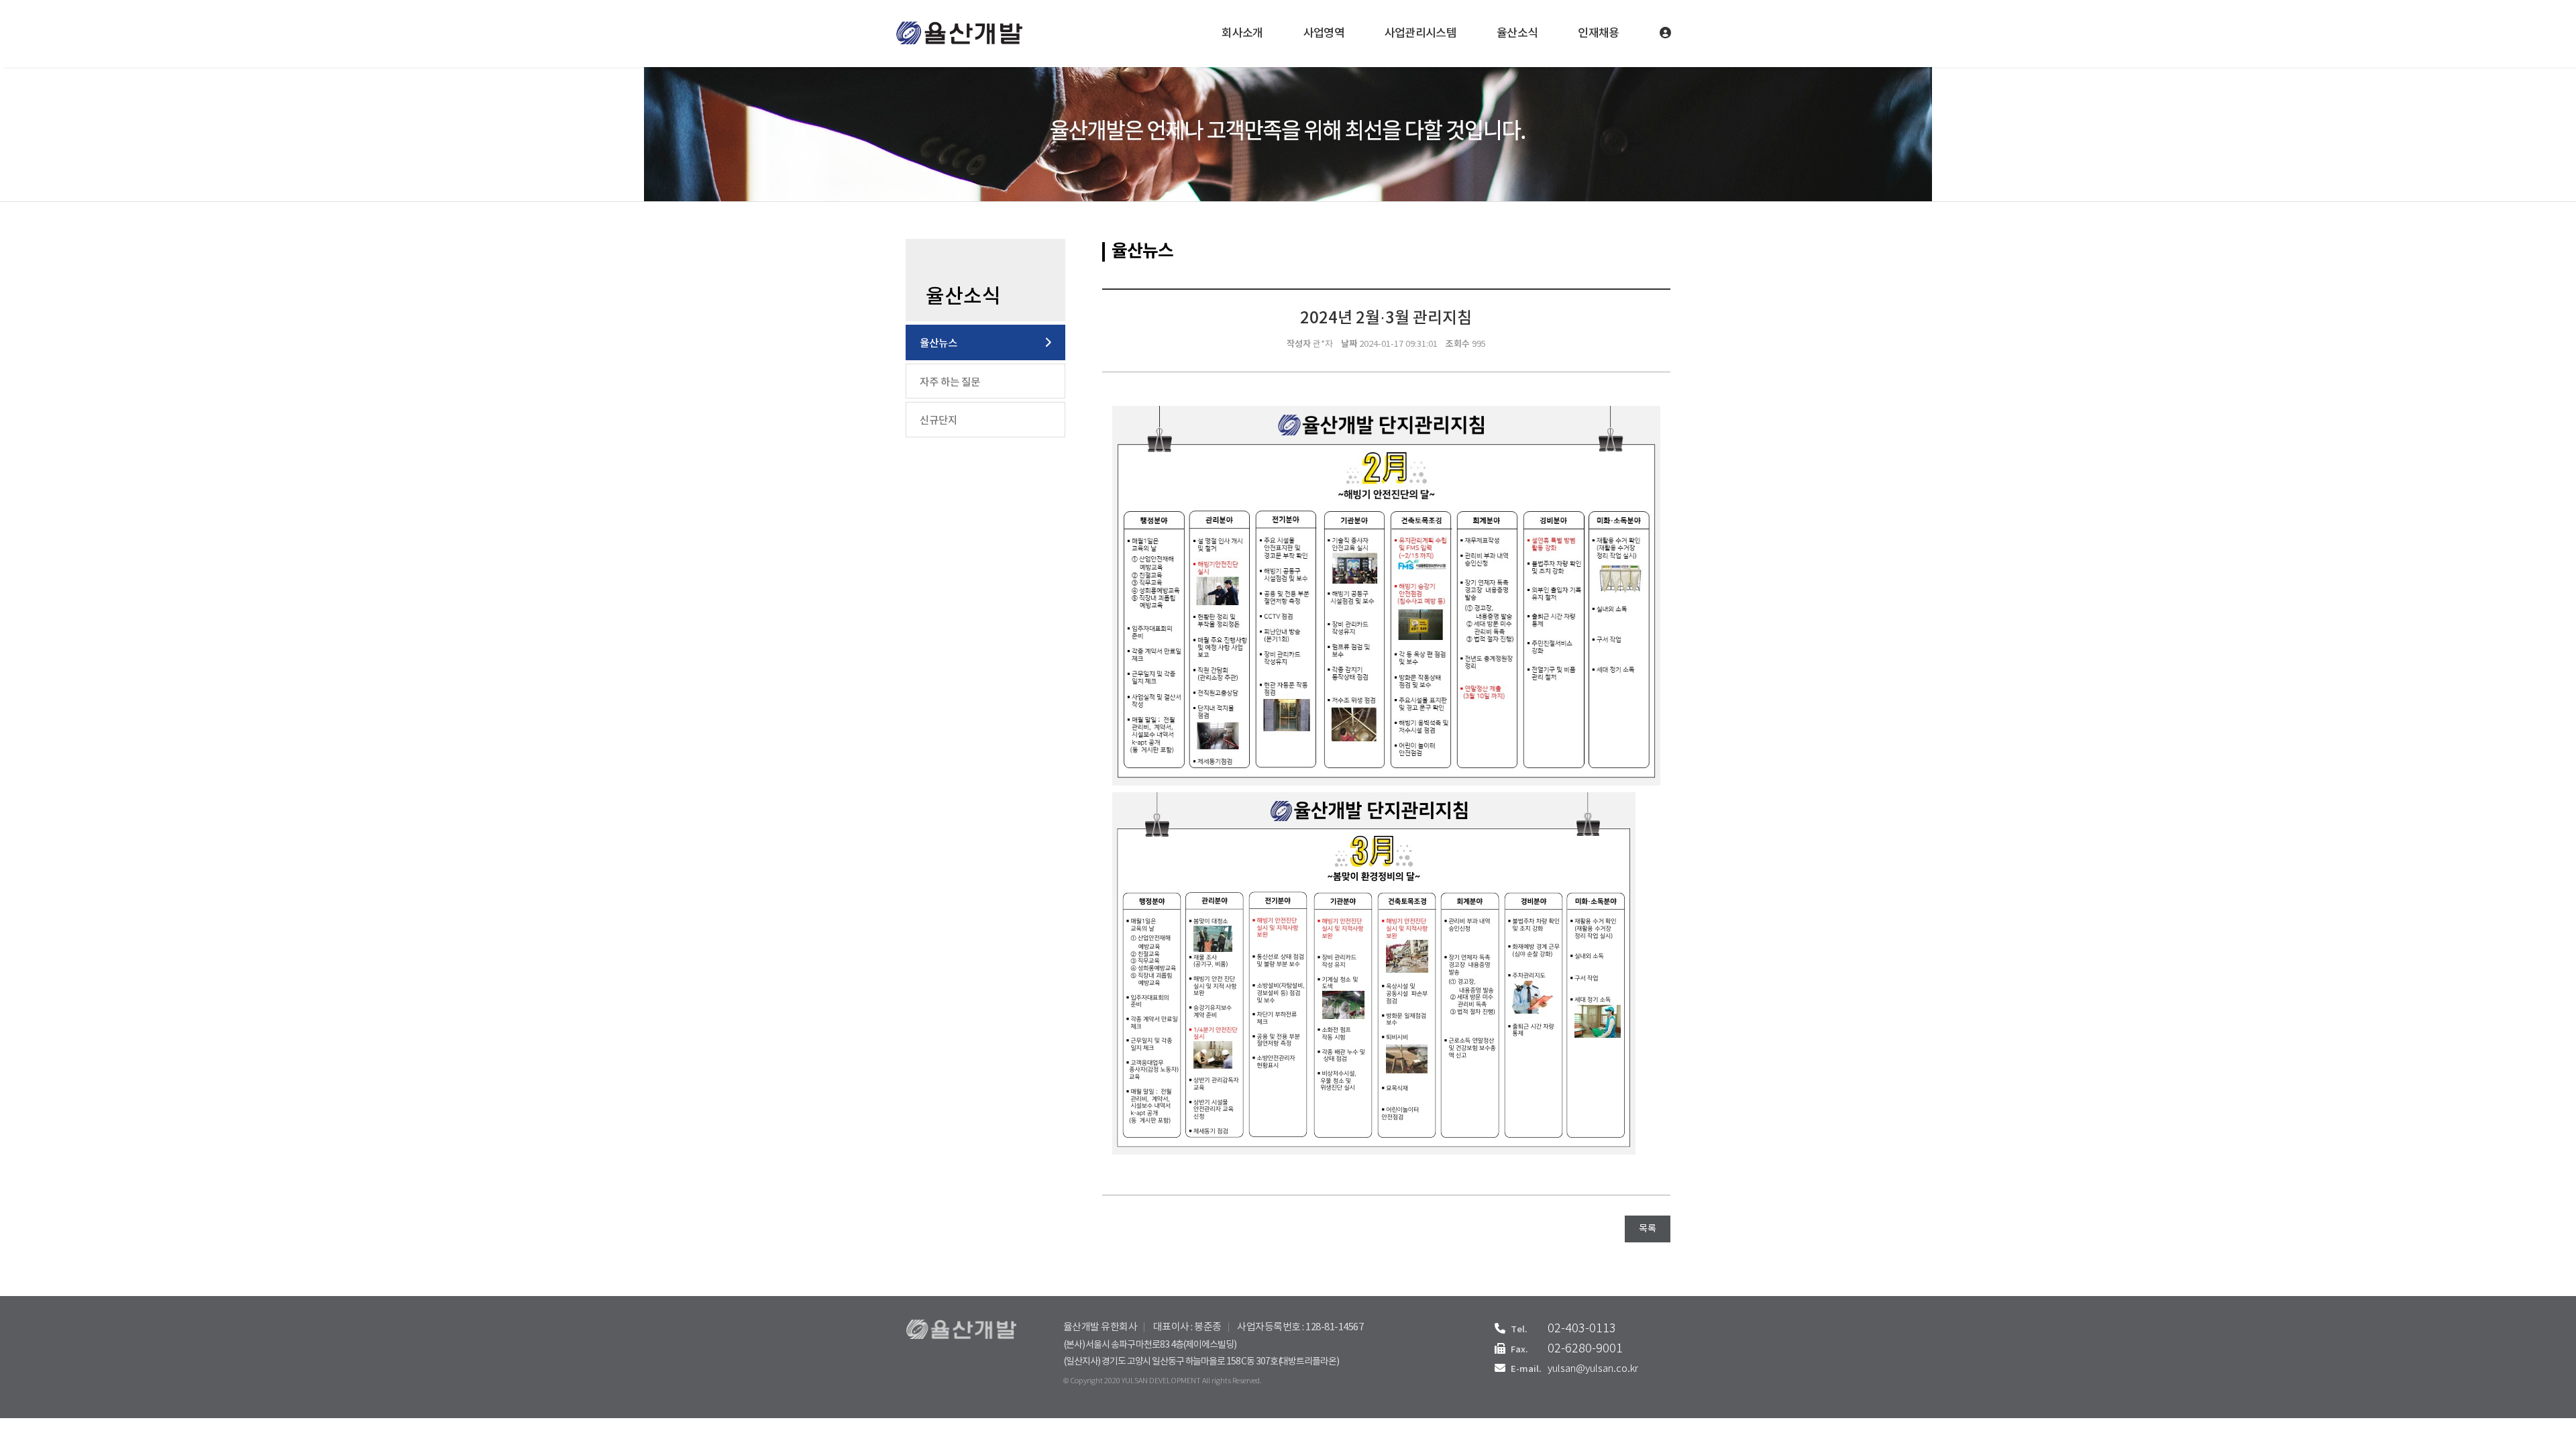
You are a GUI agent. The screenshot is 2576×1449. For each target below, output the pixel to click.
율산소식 (1517, 34)
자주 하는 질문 (950, 382)
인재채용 (1598, 34)
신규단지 (938, 421)
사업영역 (1324, 34)
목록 (1648, 1229)
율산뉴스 (938, 343)
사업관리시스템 (1420, 34)
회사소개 (1242, 34)
